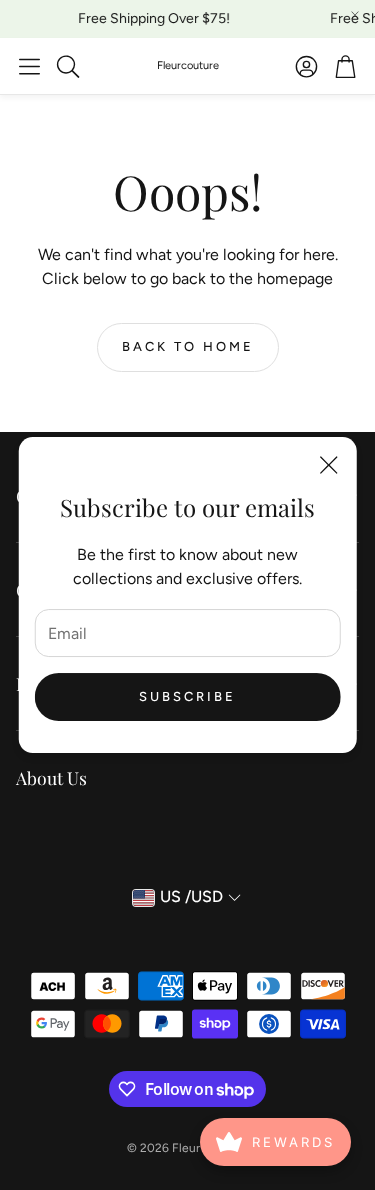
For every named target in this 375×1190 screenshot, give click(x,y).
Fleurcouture (188, 65)
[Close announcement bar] (355, 15)
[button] (29, 66)
